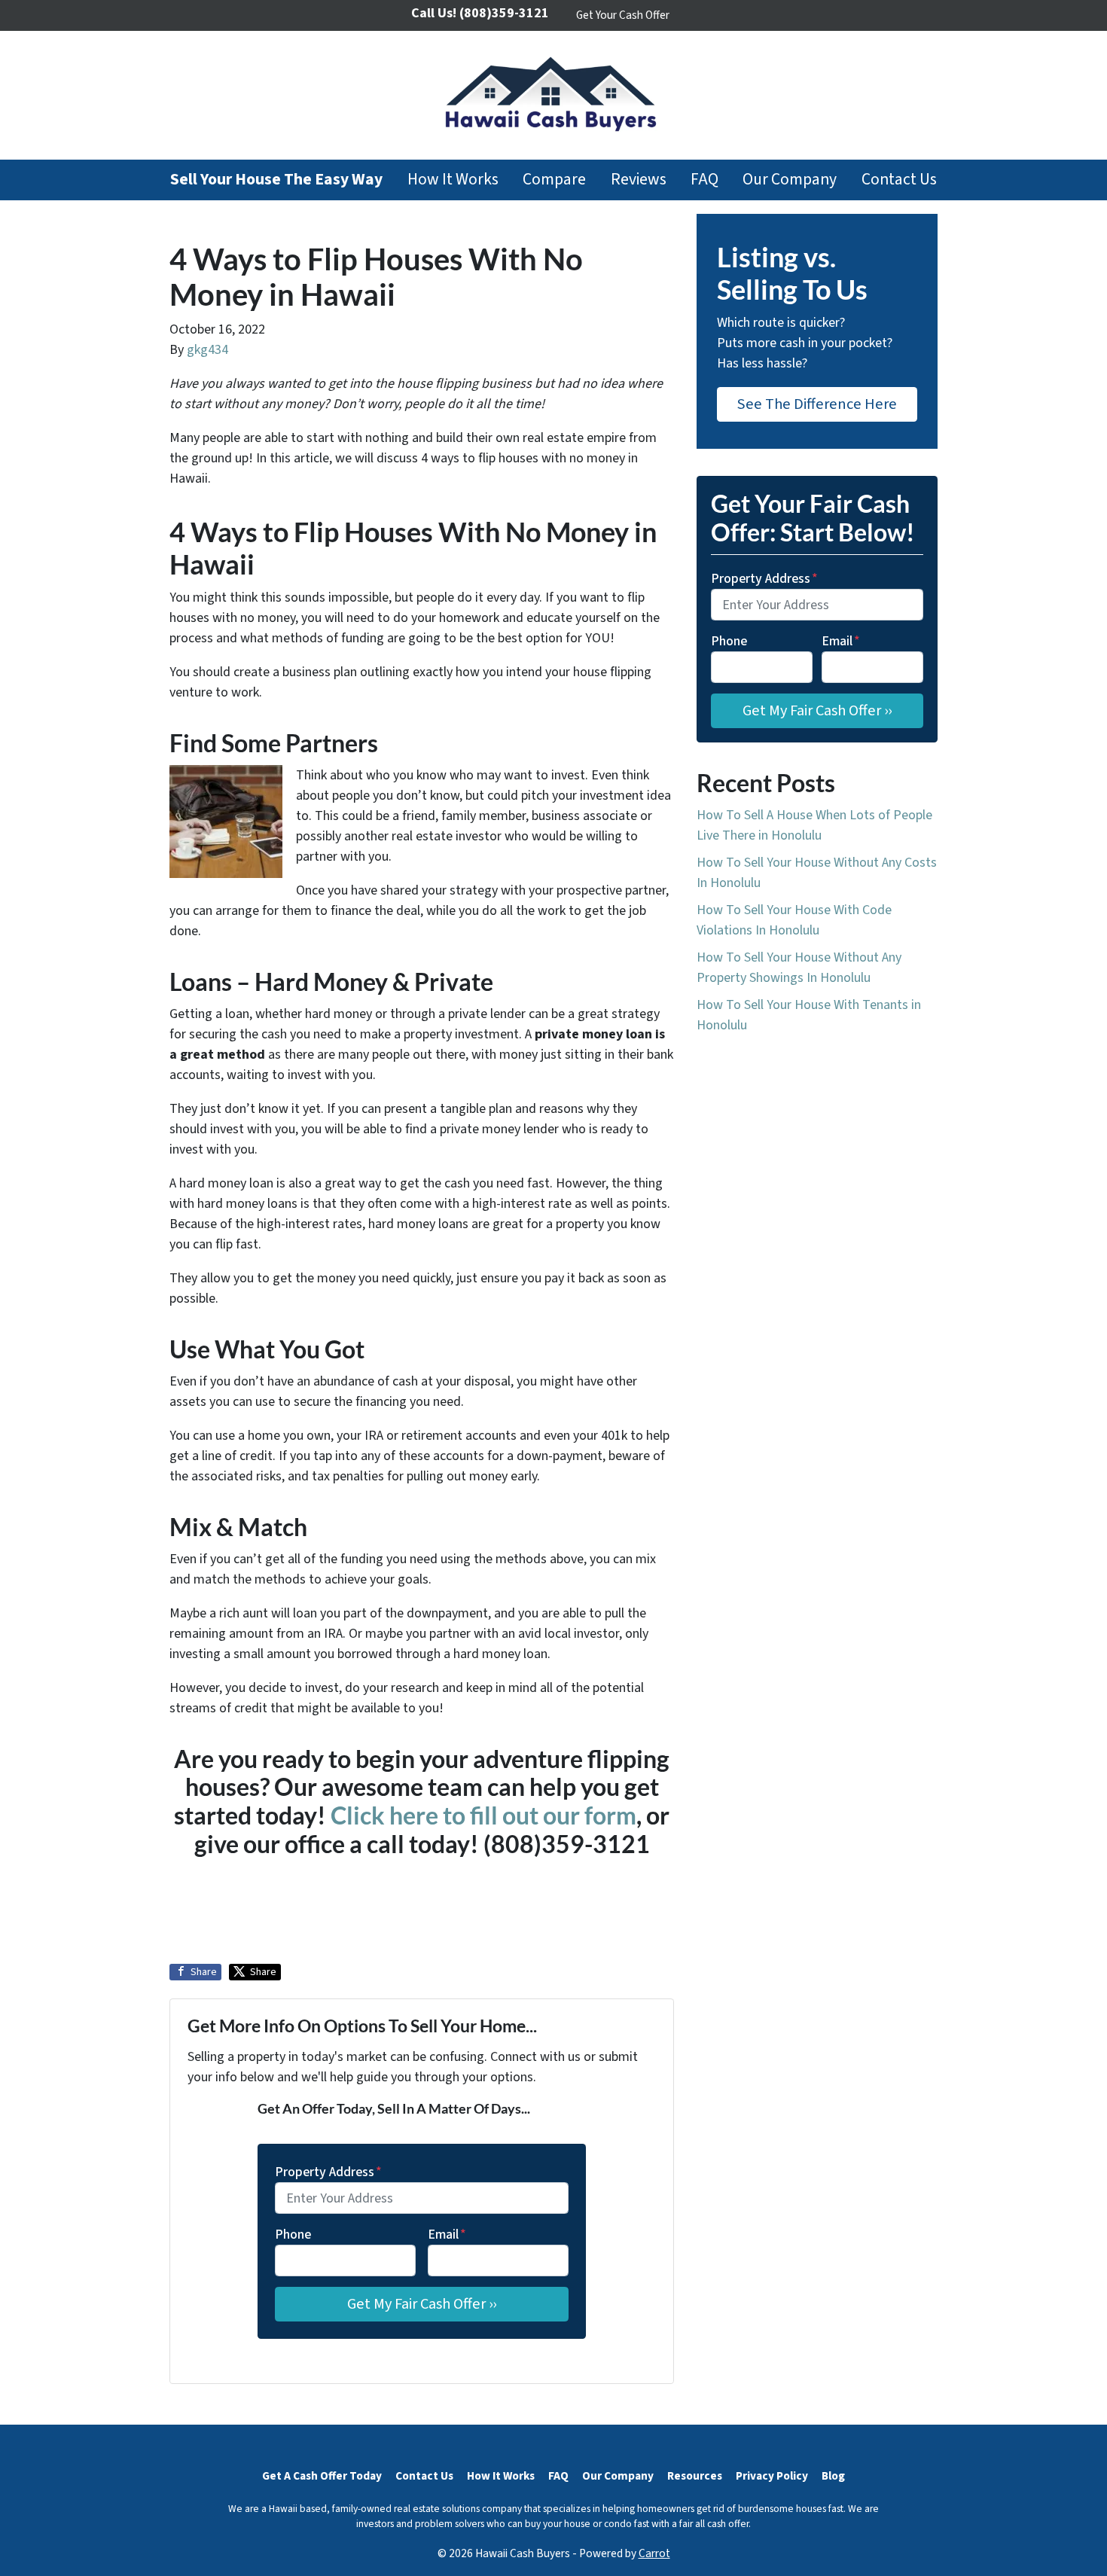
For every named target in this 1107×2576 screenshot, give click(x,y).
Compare (554, 180)
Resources (695, 2476)
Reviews (639, 180)
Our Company (790, 180)
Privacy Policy (772, 2476)
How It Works (453, 180)
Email (447, 2235)
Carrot (654, 2553)
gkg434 (207, 350)
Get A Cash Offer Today (322, 2476)
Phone (293, 2235)
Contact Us (899, 180)
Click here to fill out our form (483, 1815)
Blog (833, 2476)
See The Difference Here (817, 404)
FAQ (704, 180)
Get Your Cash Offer (623, 15)
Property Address (328, 2172)
